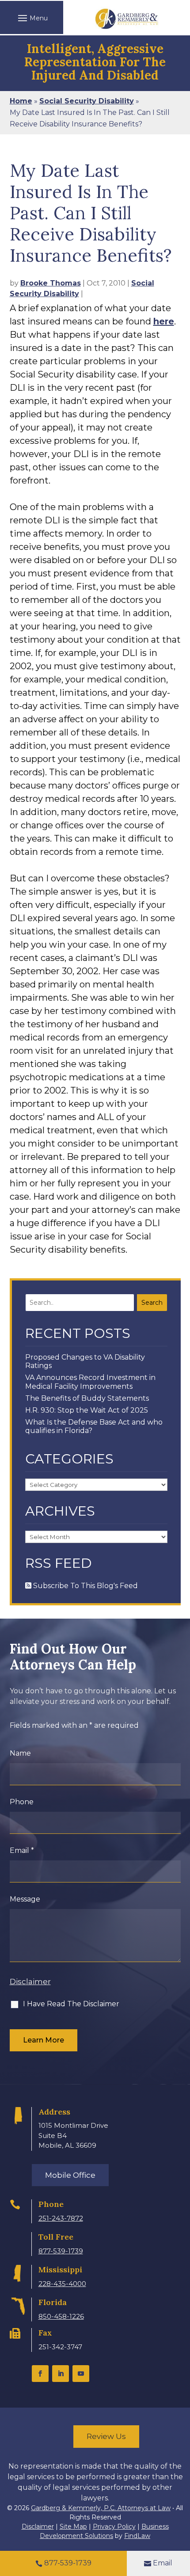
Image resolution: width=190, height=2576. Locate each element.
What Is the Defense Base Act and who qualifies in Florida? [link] (94, 1426)
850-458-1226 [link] (61, 2316)
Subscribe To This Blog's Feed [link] (85, 1586)
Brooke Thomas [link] (51, 283)
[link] (127, 19)
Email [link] (163, 2563)
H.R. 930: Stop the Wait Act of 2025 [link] (87, 1410)
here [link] (164, 321)
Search (152, 1303)
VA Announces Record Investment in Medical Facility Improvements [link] (90, 1382)
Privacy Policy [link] (114, 2526)
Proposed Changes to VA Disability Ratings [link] (85, 1361)
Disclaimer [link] (38, 2526)
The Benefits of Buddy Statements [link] (87, 1398)
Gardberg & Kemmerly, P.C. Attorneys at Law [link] (101, 2508)
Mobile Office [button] (70, 2175)
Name (20, 1753)
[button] (32, 18)
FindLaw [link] (137, 2536)
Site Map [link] (73, 2526)
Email (22, 1850)
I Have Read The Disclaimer (71, 2004)
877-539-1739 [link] (61, 2251)
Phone (22, 1802)
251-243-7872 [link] (61, 2218)
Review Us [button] (106, 2436)
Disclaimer (30, 1982)
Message (25, 1899)
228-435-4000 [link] (62, 2284)
